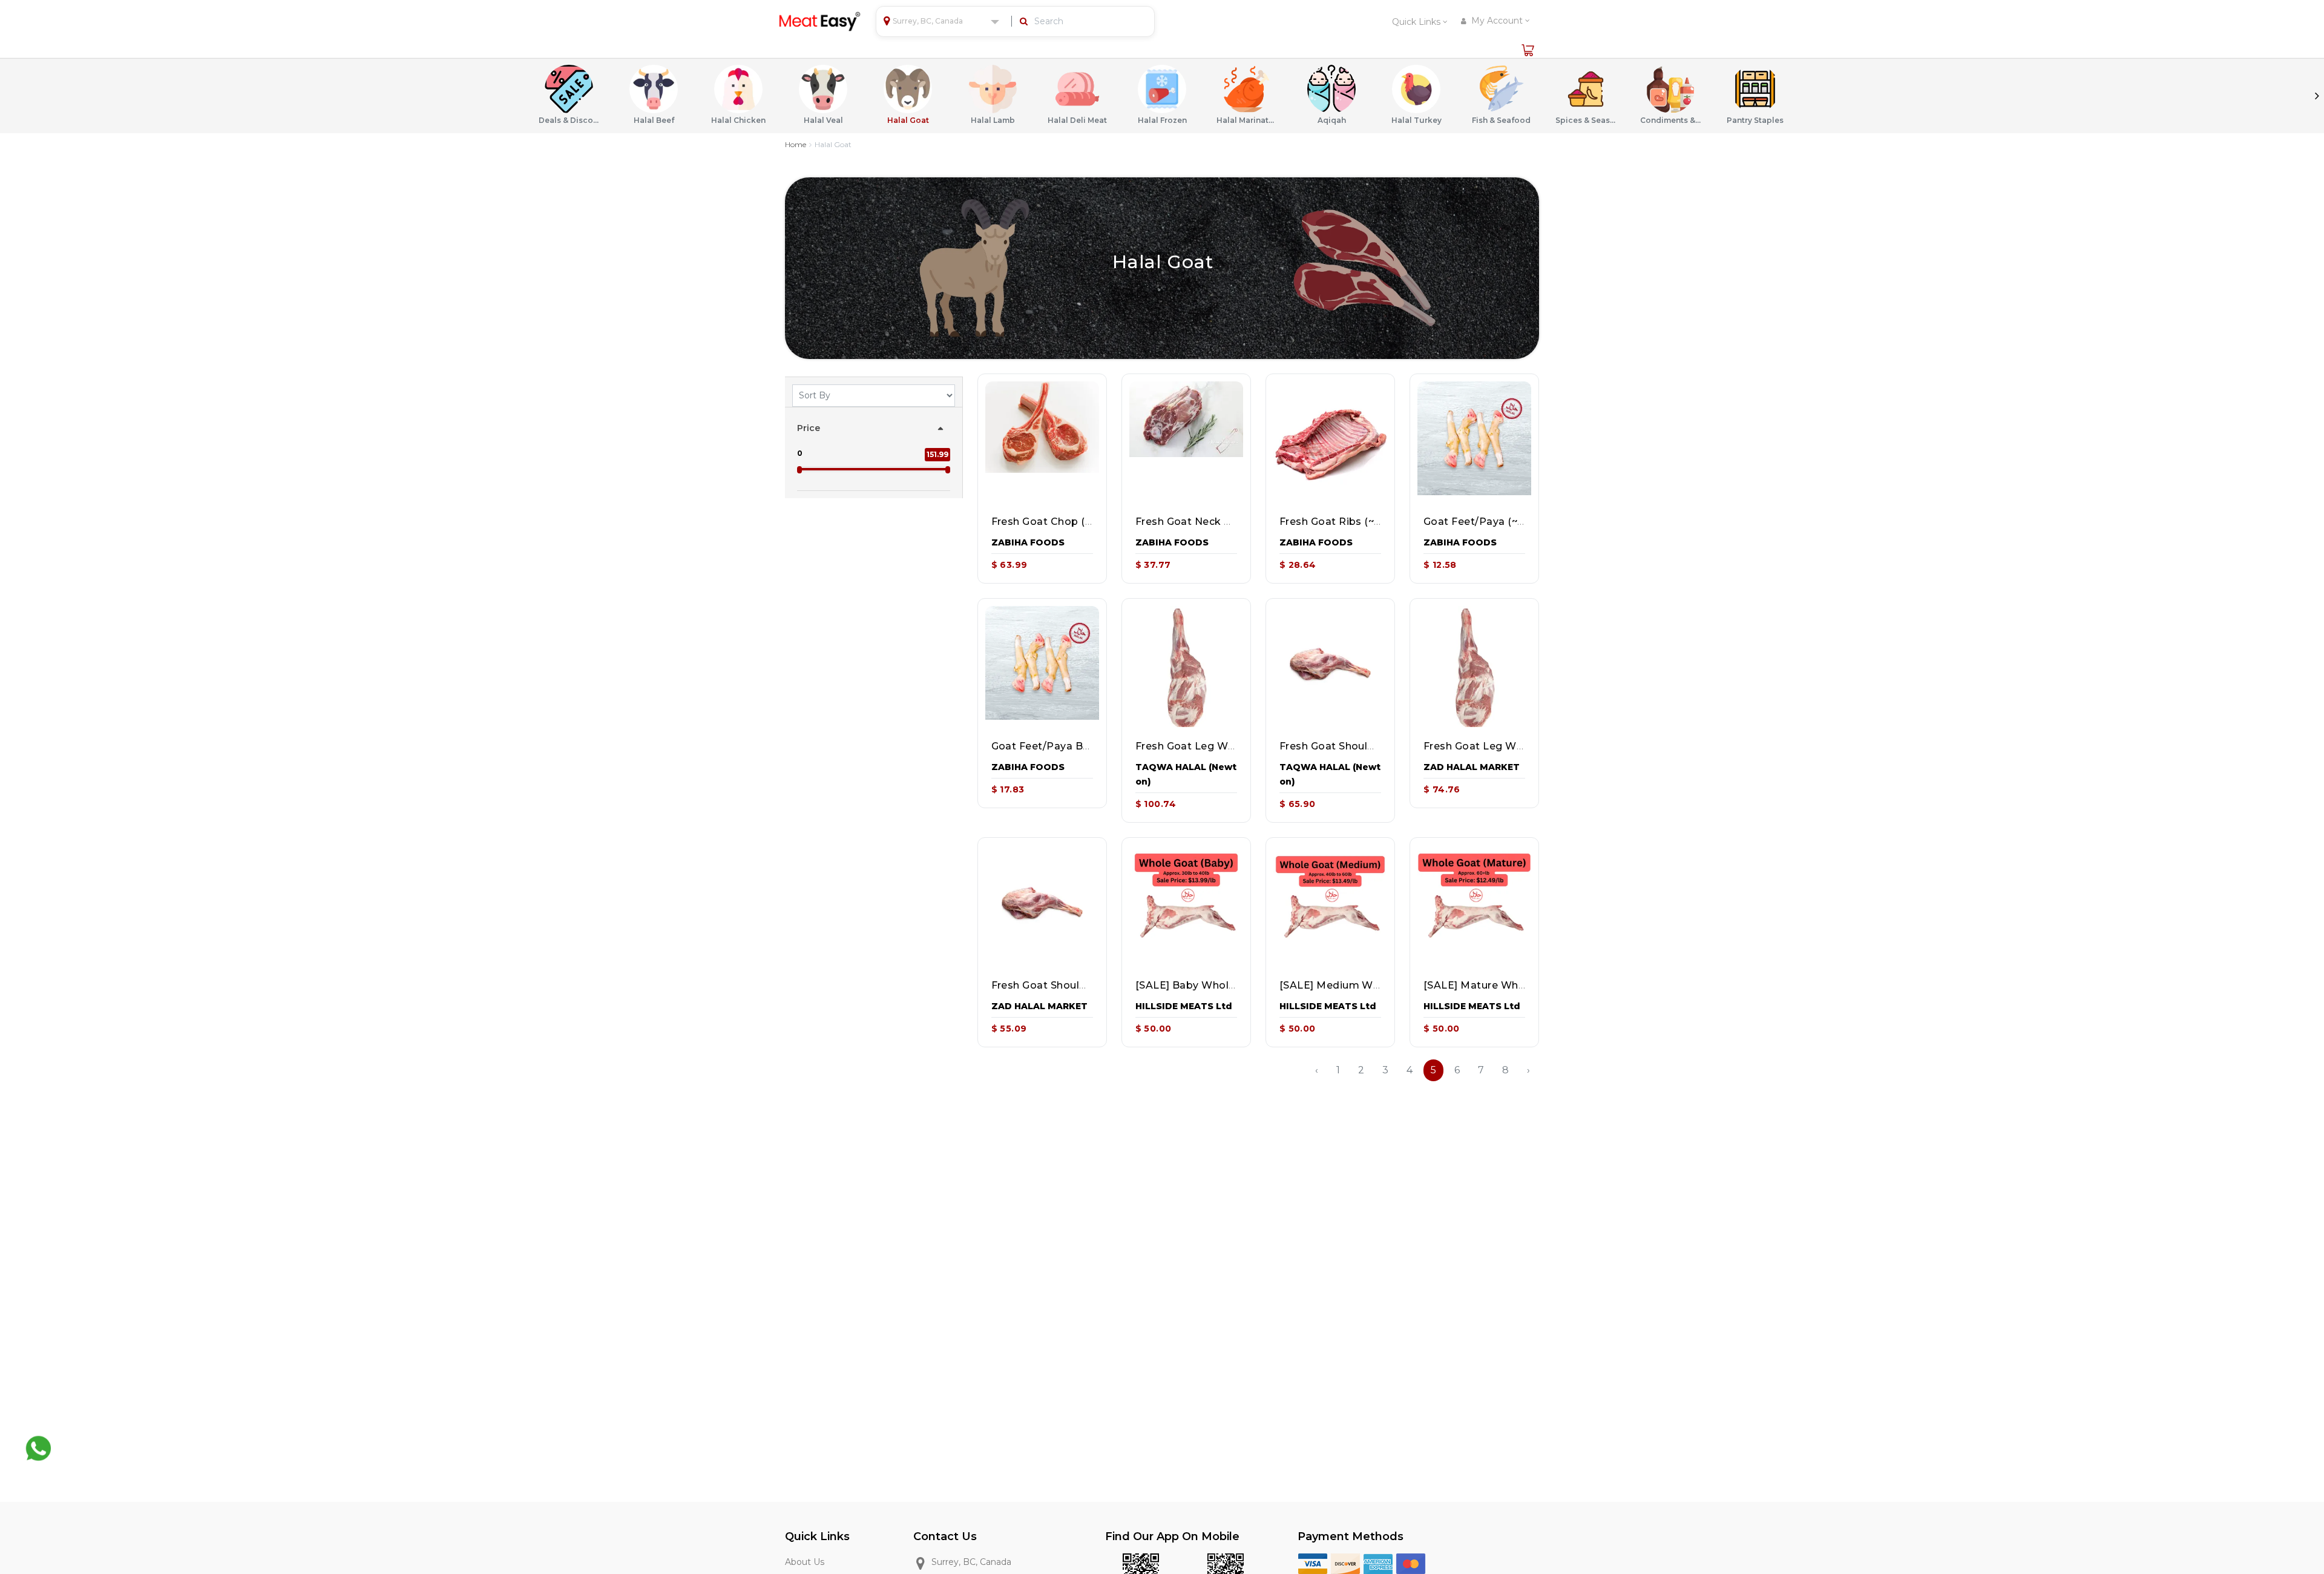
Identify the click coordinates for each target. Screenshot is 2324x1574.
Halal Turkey (1416, 120)
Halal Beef (654, 120)
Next (2317, 96)
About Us (805, 1562)
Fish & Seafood (1501, 120)
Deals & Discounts (569, 120)
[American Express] (1378, 1563)
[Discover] (1345, 1563)
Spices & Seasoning (1586, 120)
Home (796, 144)
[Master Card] (1411, 1563)
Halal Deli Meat (1077, 120)
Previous (7, 96)
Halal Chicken (738, 120)
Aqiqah (1332, 120)
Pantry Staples (1755, 120)
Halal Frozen (1162, 120)
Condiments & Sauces (1670, 120)
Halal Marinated (1247, 120)
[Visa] (1313, 1563)
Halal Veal (823, 120)
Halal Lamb (993, 120)
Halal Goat (908, 120)
